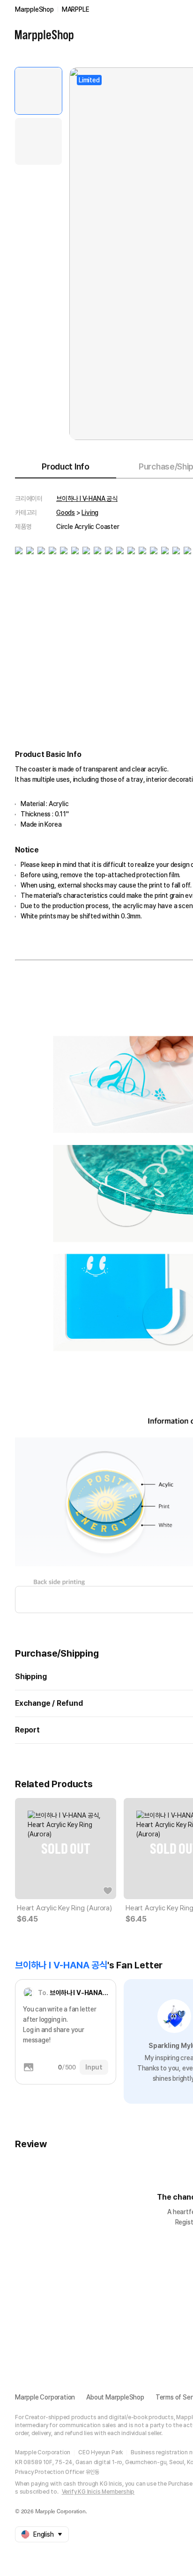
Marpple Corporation (45, 2397)
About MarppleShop (115, 2397)
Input (94, 2067)
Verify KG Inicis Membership (98, 2492)
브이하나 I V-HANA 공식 (87, 499)
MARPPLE (76, 9)
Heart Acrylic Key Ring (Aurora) (64, 1908)
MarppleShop (34, 9)
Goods (66, 513)
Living (90, 513)
